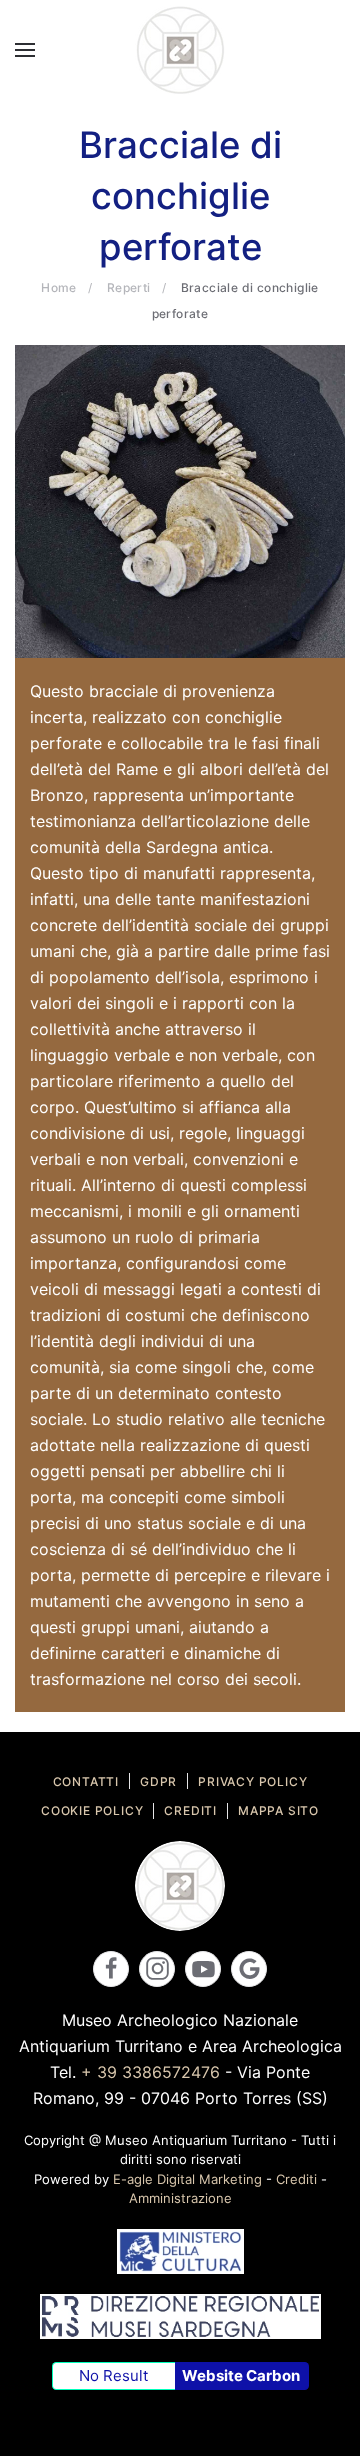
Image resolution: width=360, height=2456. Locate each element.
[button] (25, 50)
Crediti (190, 1810)
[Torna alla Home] (180, 50)
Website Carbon (241, 2375)
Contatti (86, 1781)
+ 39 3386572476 (150, 2072)
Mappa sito (278, 1810)
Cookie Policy (92, 1810)
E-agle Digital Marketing (187, 2179)
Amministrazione (180, 2198)
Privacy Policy (252, 1781)
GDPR (158, 1781)
